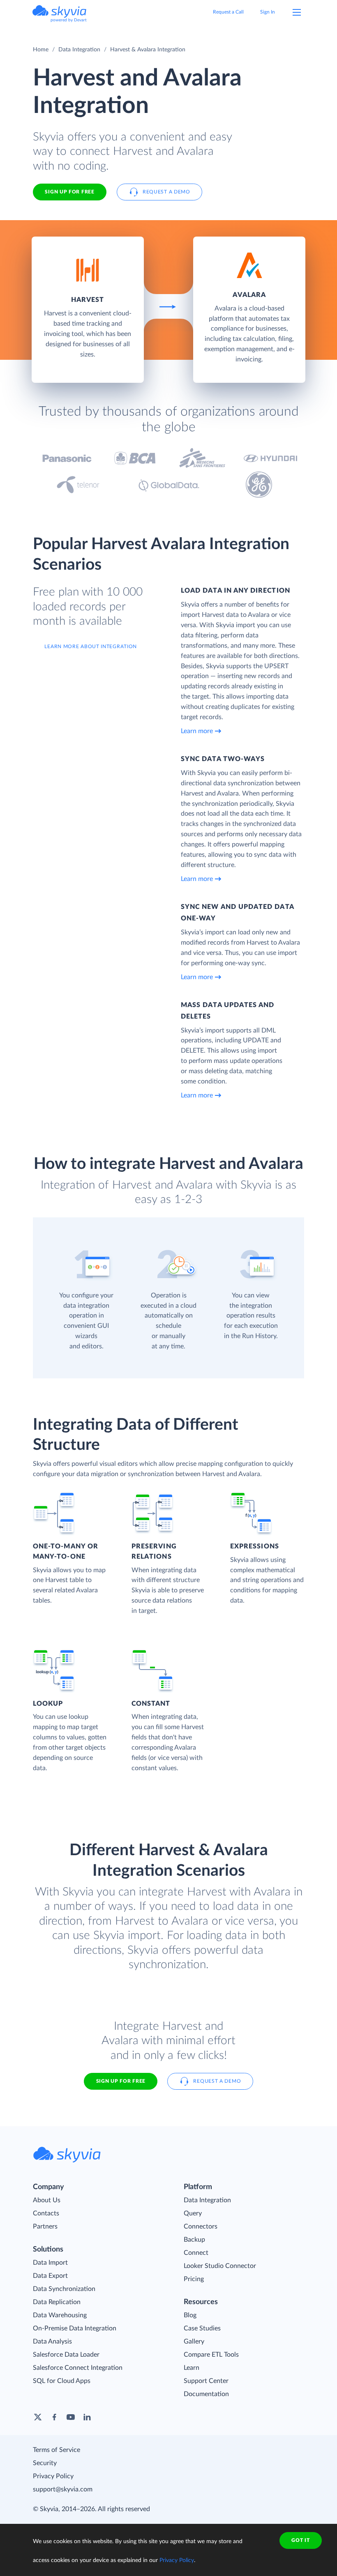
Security (45, 2463)
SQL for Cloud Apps (62, 2381)
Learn (192, 2368)
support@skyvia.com (63, 2489)
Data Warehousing (60, 2315)
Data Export (50, 2276)
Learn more (197, 731)
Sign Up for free (69, 192)
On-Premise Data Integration (75, 2328)
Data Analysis (52, 2341)
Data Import (50, 2263)
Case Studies (202, 2328)
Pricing (194, 2279)
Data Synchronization (64, 2289)
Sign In (268, 12)
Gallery (194, 2341)
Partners (45, 2226)
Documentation (206, 2394)
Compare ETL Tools (211, 2355)
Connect (196, 2253)
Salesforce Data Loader (66, 2355)
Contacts (46, 2213)
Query (193, 2213)
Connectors (201, 2226)
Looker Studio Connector (220, 2266)
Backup (194, 2240)
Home (41, 50)
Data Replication (57, 2302)
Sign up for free (121, 2081)
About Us (47, 2200)
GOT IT (300, 2540)
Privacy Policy (53, 2476)
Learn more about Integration (91, 646)
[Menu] (297, 12)
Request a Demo (166, 192)
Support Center (206, 2381)
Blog (190, 2315)
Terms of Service (57, 2450)
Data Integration (79, 50)
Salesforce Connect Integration (78, 2368)
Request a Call (228, 12)
